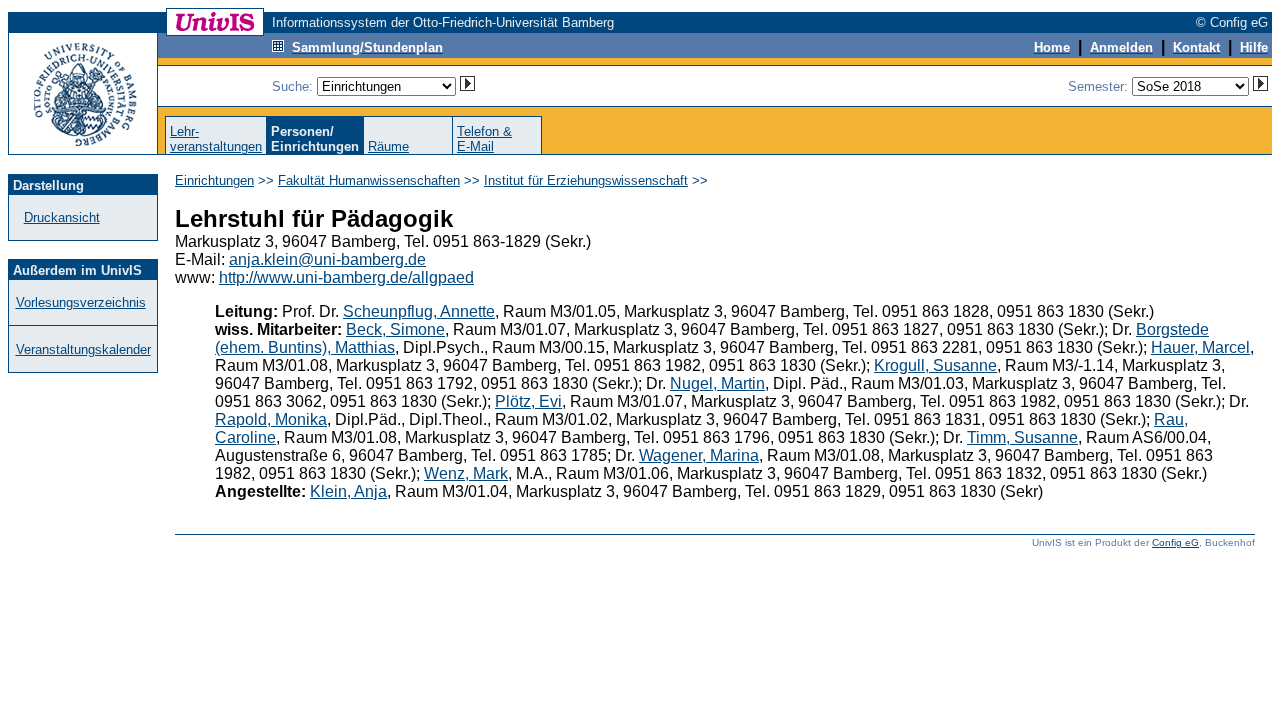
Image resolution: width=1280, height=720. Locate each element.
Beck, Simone (395, 329)
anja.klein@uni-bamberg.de (327, 259)
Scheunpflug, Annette (419, 311)
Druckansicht (62, 217)
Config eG (1175, 542)
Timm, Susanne (1022, 437)
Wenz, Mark (466, 473)
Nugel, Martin (717, 383)
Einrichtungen (214, 180)
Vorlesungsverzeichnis (81, 302)
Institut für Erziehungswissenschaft (586, 180)
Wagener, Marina (699, 455)
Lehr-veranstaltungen (216, 139)
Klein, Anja (348, 491)
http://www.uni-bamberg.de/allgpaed (346, 277)
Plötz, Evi (528, 401)
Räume (388, 146)
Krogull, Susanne (935, 365)
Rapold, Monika (271, 419)
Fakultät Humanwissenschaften (369, 180)
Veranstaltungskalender (83, 349)
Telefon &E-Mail (484, 139)
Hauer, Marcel (1200, 347)
